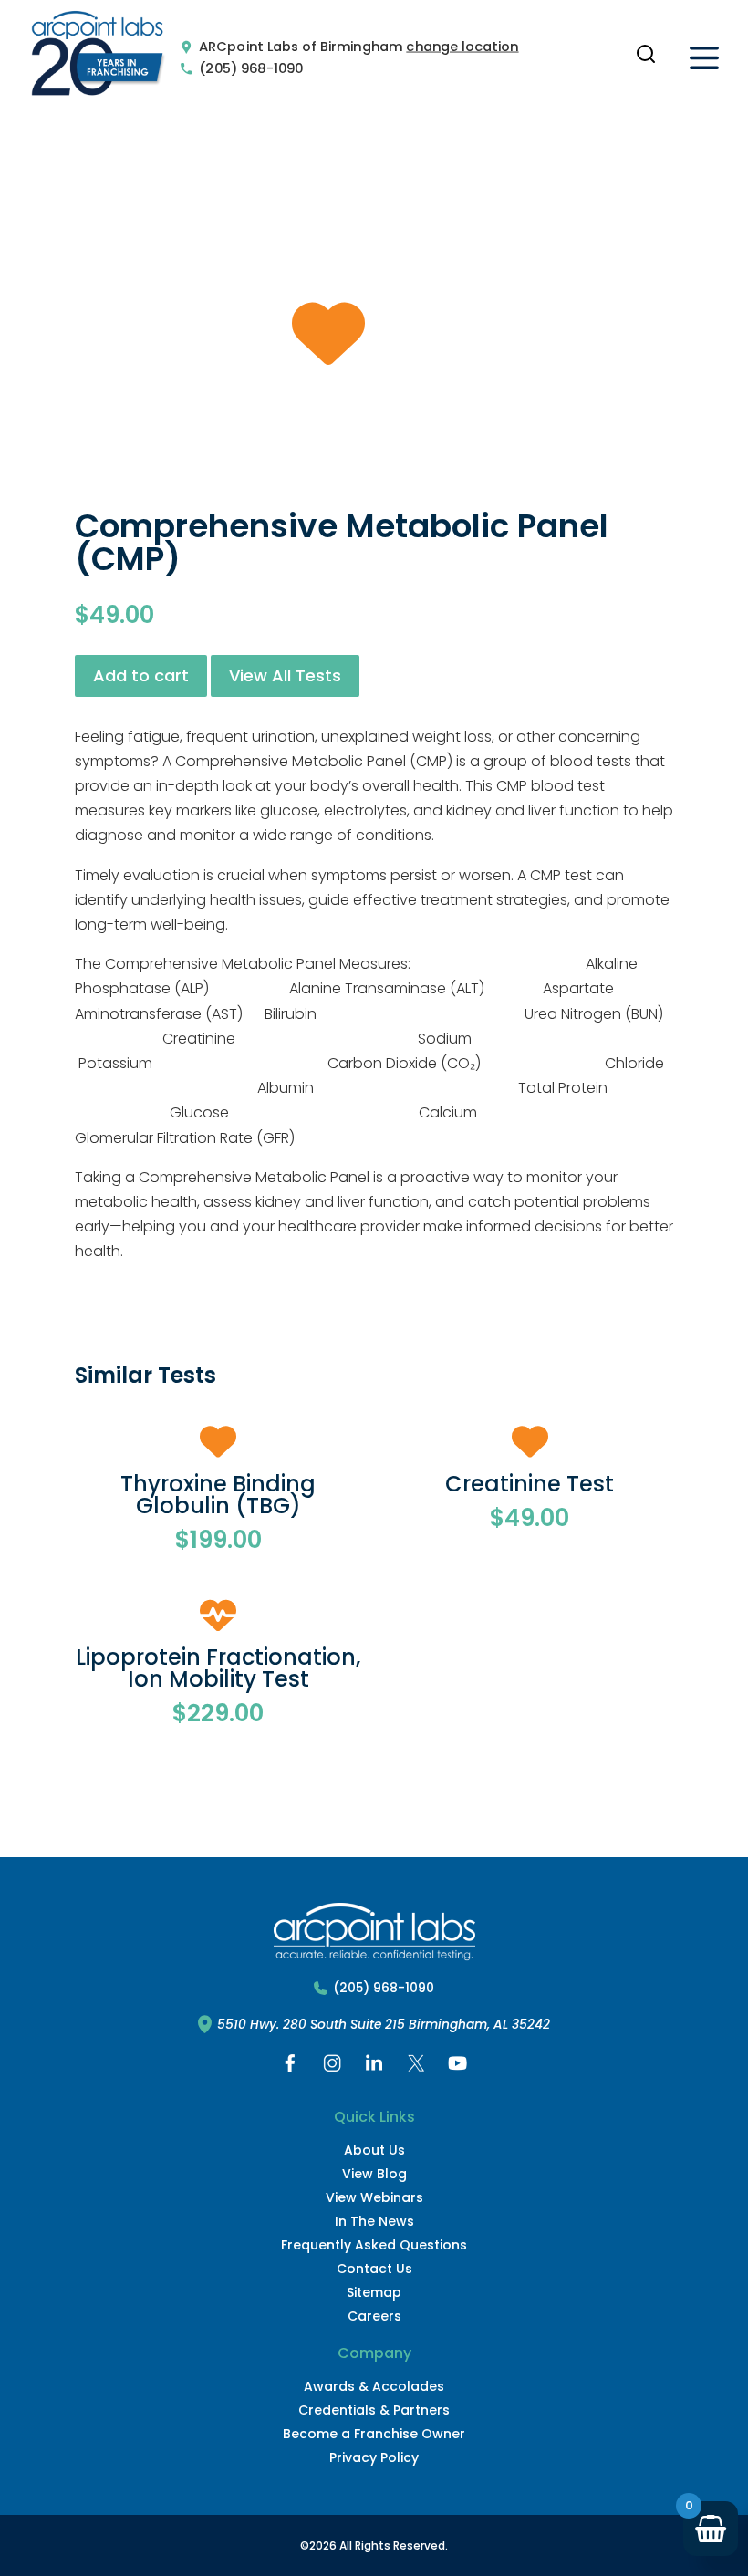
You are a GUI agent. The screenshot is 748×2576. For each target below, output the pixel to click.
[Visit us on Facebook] (290, 2067)
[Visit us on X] (416, 2067)
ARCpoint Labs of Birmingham (301, 47)
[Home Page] (98, 57)
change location (462, 47)
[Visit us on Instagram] (332, 2067)
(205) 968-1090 (251, 68)
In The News (374, 2221)
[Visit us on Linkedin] (374, 2067)
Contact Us (374, 2269)
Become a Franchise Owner (374, 2434)
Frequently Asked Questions (374, 2245)
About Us (374, 2150)
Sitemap (374, 2292)
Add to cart (141, 675)
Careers (374, 2316)
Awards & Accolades (374, 2386)
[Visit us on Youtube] (458, 2067)
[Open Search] (646, 54)
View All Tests (285, 675)
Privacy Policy (374, 2457)
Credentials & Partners (374, 2410)
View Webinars (374, 2197)
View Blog (374, 2174)
